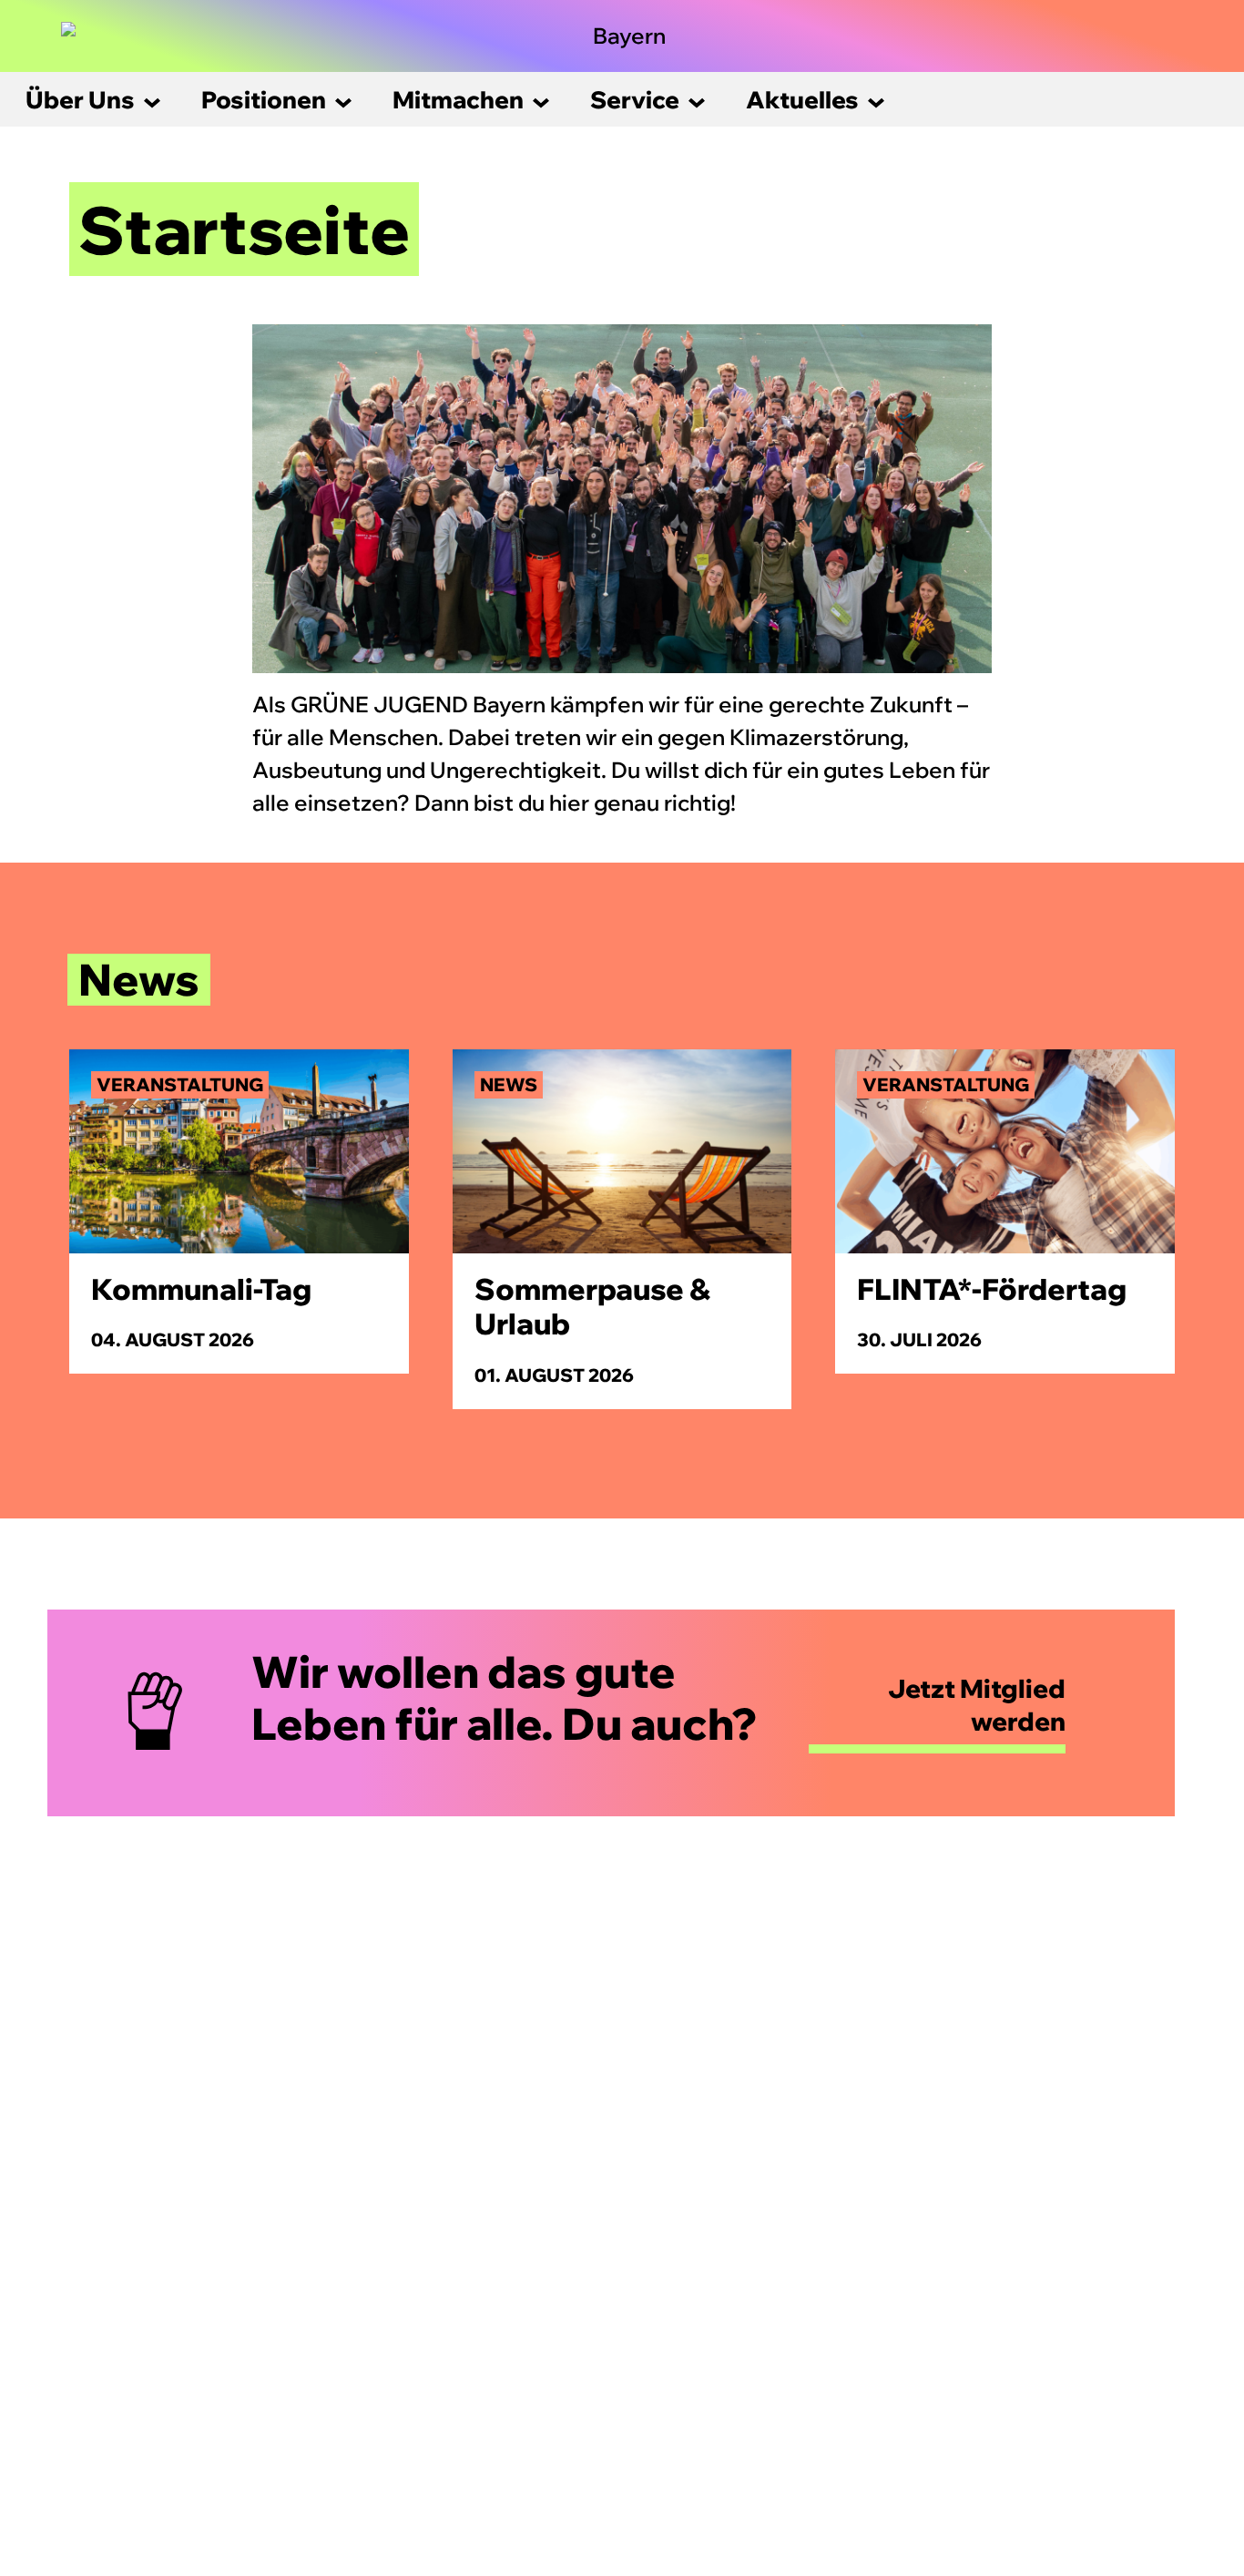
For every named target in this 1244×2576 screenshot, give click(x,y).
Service (635, 100)
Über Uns (80, 100)
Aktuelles (802, 100)
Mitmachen (458, 100)
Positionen (264, 100)
